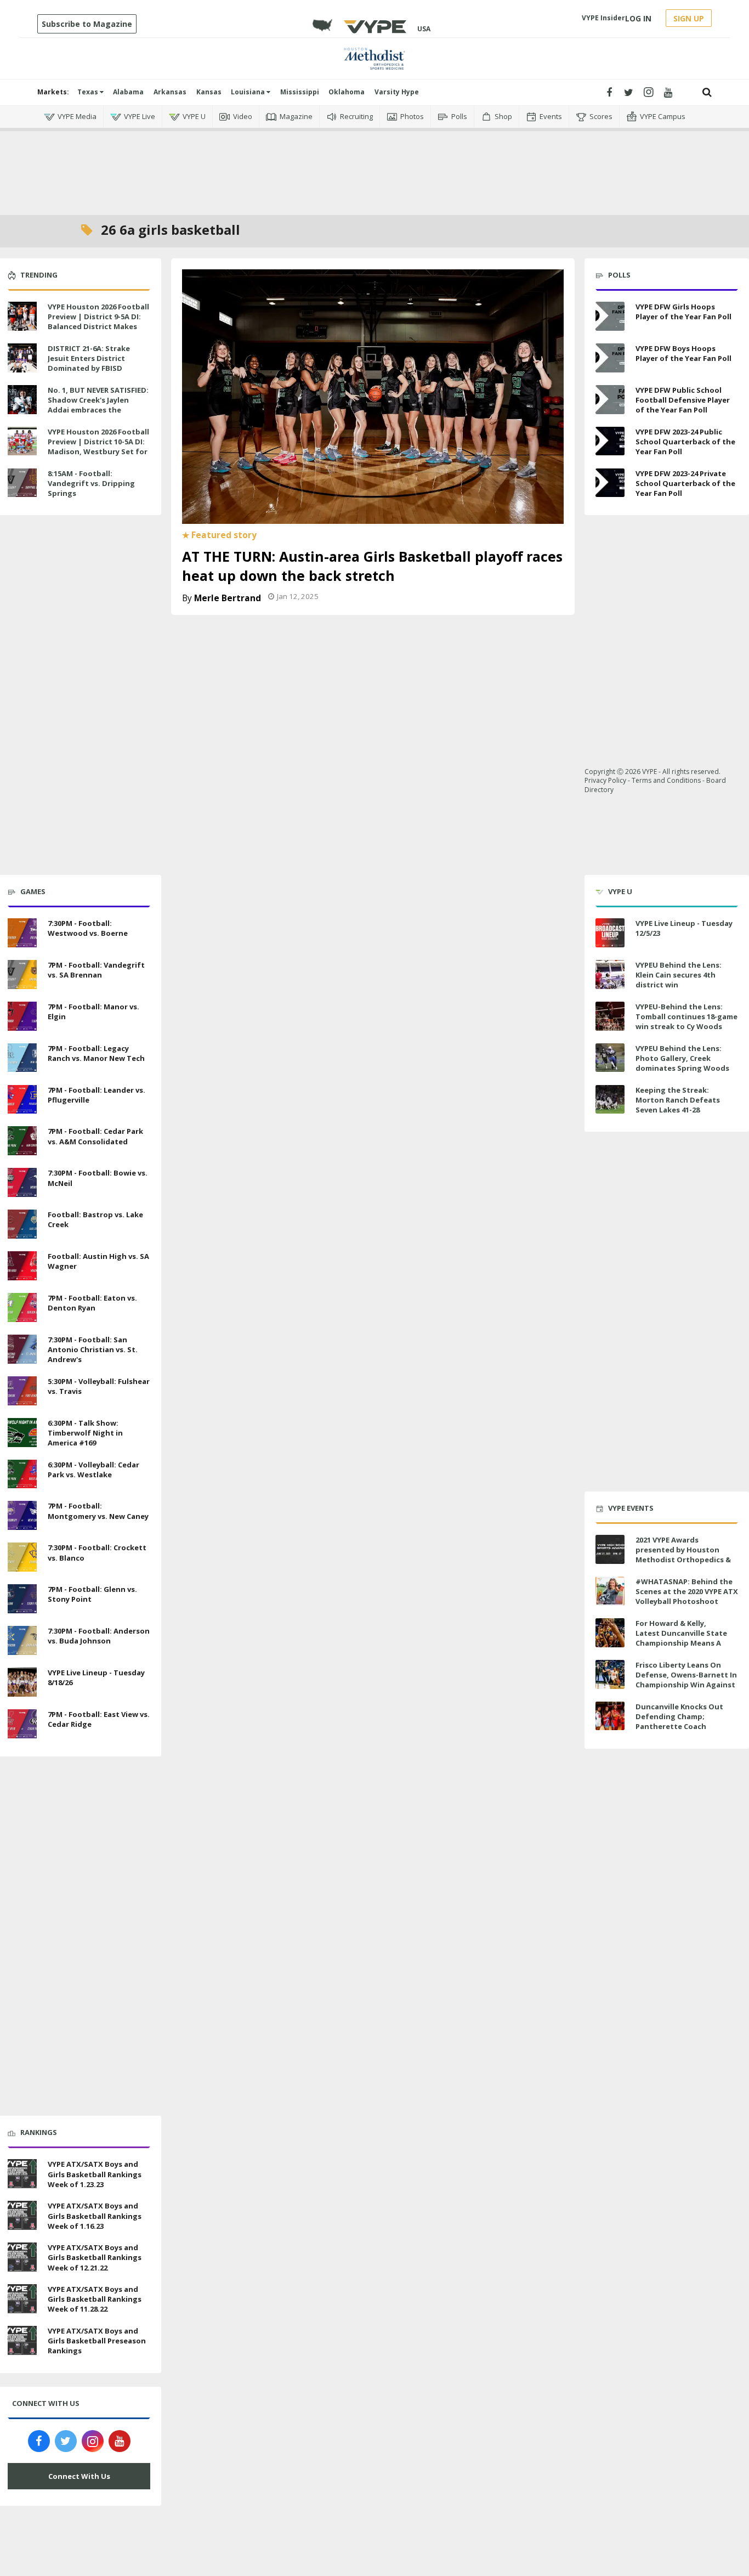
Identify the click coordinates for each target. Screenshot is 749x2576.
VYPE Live (140, 116)
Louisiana (249, 92)
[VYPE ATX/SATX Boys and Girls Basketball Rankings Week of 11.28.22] (22, 2297)
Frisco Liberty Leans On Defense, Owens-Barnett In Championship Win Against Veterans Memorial (686, 1680)
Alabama (128, 92)
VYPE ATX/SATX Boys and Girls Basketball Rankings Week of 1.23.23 (95, 2174)
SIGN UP (689, 18)
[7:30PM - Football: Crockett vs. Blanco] (22, 1556)
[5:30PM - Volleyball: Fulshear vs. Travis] (22, 1389)
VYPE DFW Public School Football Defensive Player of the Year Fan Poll (683, 400)
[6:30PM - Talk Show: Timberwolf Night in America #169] (22, 1431)
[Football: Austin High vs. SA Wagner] (22, 1264)
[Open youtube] (668, 92)
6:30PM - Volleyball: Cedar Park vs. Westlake (93, 1470)
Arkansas (170, 92)
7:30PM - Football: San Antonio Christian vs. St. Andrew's (93, 1349)
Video (243, 116)
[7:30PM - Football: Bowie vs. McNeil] (22, 1181)
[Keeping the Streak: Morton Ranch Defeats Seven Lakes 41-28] (610, 1100)
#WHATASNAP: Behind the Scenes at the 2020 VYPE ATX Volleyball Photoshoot (687, 1591)
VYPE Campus (663, 116)
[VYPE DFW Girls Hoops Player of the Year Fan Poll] (610, 316)
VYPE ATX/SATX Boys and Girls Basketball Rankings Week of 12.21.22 (95, 2257)
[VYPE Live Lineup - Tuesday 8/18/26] (22, 1681)
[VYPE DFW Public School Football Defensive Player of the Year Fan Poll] (610, 400)
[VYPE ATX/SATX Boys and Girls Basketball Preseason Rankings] (22, 2339)
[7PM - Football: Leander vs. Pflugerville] (22, 1098)
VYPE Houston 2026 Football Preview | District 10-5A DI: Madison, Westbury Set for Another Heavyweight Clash (99, 447)
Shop (503, 116)
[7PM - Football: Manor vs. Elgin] (22, 1015)
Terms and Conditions (666, 780)
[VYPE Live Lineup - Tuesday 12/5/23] (610, 933)
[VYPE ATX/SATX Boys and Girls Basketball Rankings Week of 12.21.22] (22, 2256)
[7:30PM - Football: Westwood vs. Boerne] (22, 931)
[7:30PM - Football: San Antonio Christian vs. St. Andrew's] (22, 1348)
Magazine (296, 116)
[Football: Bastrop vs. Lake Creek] (22, 1223)
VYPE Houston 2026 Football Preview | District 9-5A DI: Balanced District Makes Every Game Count (98, 322)
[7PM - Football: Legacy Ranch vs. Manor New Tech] (22, 1057)
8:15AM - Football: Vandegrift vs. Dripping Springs (91, 483)
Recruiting (356, 116)
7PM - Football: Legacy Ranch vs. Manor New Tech (96, 1053)
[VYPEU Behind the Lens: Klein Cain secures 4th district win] (610, 975)
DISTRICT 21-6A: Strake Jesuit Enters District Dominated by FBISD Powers (89, 363)
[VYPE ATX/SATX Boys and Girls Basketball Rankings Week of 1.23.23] (22, 2173)
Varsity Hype (397, 92)
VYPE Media (77, 116)
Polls (459, 116)
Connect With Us (79, 2476)
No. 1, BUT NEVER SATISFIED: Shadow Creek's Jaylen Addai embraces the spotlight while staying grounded (98, 410)
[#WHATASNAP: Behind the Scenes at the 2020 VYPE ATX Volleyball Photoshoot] (610, 1591)
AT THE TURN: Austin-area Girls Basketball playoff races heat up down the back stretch (372, 566)
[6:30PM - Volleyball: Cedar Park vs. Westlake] (22, 1473)
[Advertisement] (374, 165)
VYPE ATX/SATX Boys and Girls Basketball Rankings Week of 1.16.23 (95, 2216)
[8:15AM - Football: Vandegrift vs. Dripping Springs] (22, 482)
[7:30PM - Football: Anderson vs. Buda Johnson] (22, 1639)
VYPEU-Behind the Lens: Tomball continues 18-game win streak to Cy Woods (686, 1016)
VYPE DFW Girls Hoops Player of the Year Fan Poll (683, 312)
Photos (412, 116)
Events (551, 116)
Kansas (209, 92)
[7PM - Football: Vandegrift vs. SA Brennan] (22, 973)
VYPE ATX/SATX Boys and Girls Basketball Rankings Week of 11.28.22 (95, 2299)
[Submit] (707, 92)
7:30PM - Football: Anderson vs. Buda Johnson (99, 1636)
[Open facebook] (609, 92)
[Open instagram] (648, 92)
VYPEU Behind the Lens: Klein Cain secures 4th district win (679, 975)
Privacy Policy (605, 780)
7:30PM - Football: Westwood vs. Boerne (88, 928)
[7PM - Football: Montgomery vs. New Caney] (22, 1515)
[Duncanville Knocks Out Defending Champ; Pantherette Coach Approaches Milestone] (610, 1716)
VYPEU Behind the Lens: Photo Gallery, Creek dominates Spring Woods (682, 1058)
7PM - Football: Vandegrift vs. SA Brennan (96, 970)
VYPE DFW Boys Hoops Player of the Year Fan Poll (683, 353)
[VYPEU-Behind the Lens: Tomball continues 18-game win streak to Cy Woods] (610, 1016)
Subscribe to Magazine (87, 24)
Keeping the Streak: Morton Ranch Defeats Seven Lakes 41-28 (678, 1100)
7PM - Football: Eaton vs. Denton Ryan (92, 1303)
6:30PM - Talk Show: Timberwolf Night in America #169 (85, 1433)
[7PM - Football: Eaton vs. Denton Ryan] (22, 1306)
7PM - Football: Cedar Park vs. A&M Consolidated (95, 1136)
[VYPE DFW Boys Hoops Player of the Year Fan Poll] (610, 358)
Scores (601, 116)
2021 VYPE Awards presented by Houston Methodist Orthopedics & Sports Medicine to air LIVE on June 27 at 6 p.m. (685, 1560)
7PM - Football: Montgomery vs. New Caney (98, 1511)
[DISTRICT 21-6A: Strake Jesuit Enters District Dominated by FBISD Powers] (22, 357)
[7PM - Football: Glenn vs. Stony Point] (22, 1597)
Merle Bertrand (228, 598)
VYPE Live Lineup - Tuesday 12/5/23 (684, 928)
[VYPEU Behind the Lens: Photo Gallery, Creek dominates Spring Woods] (610, 1058)
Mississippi (300, 92)
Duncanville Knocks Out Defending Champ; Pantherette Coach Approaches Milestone (679, 1722)
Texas (89, 92)
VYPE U (194, 116)
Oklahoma (347, 92)
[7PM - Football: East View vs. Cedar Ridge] (22, 1722)
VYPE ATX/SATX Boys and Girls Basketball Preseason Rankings (97, 2341)
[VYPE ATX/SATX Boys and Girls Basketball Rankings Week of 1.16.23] (22, 2214)
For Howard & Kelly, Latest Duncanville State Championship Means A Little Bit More (681, 1638)
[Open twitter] (629, 92)
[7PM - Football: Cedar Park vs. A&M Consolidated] (22, 1140)
